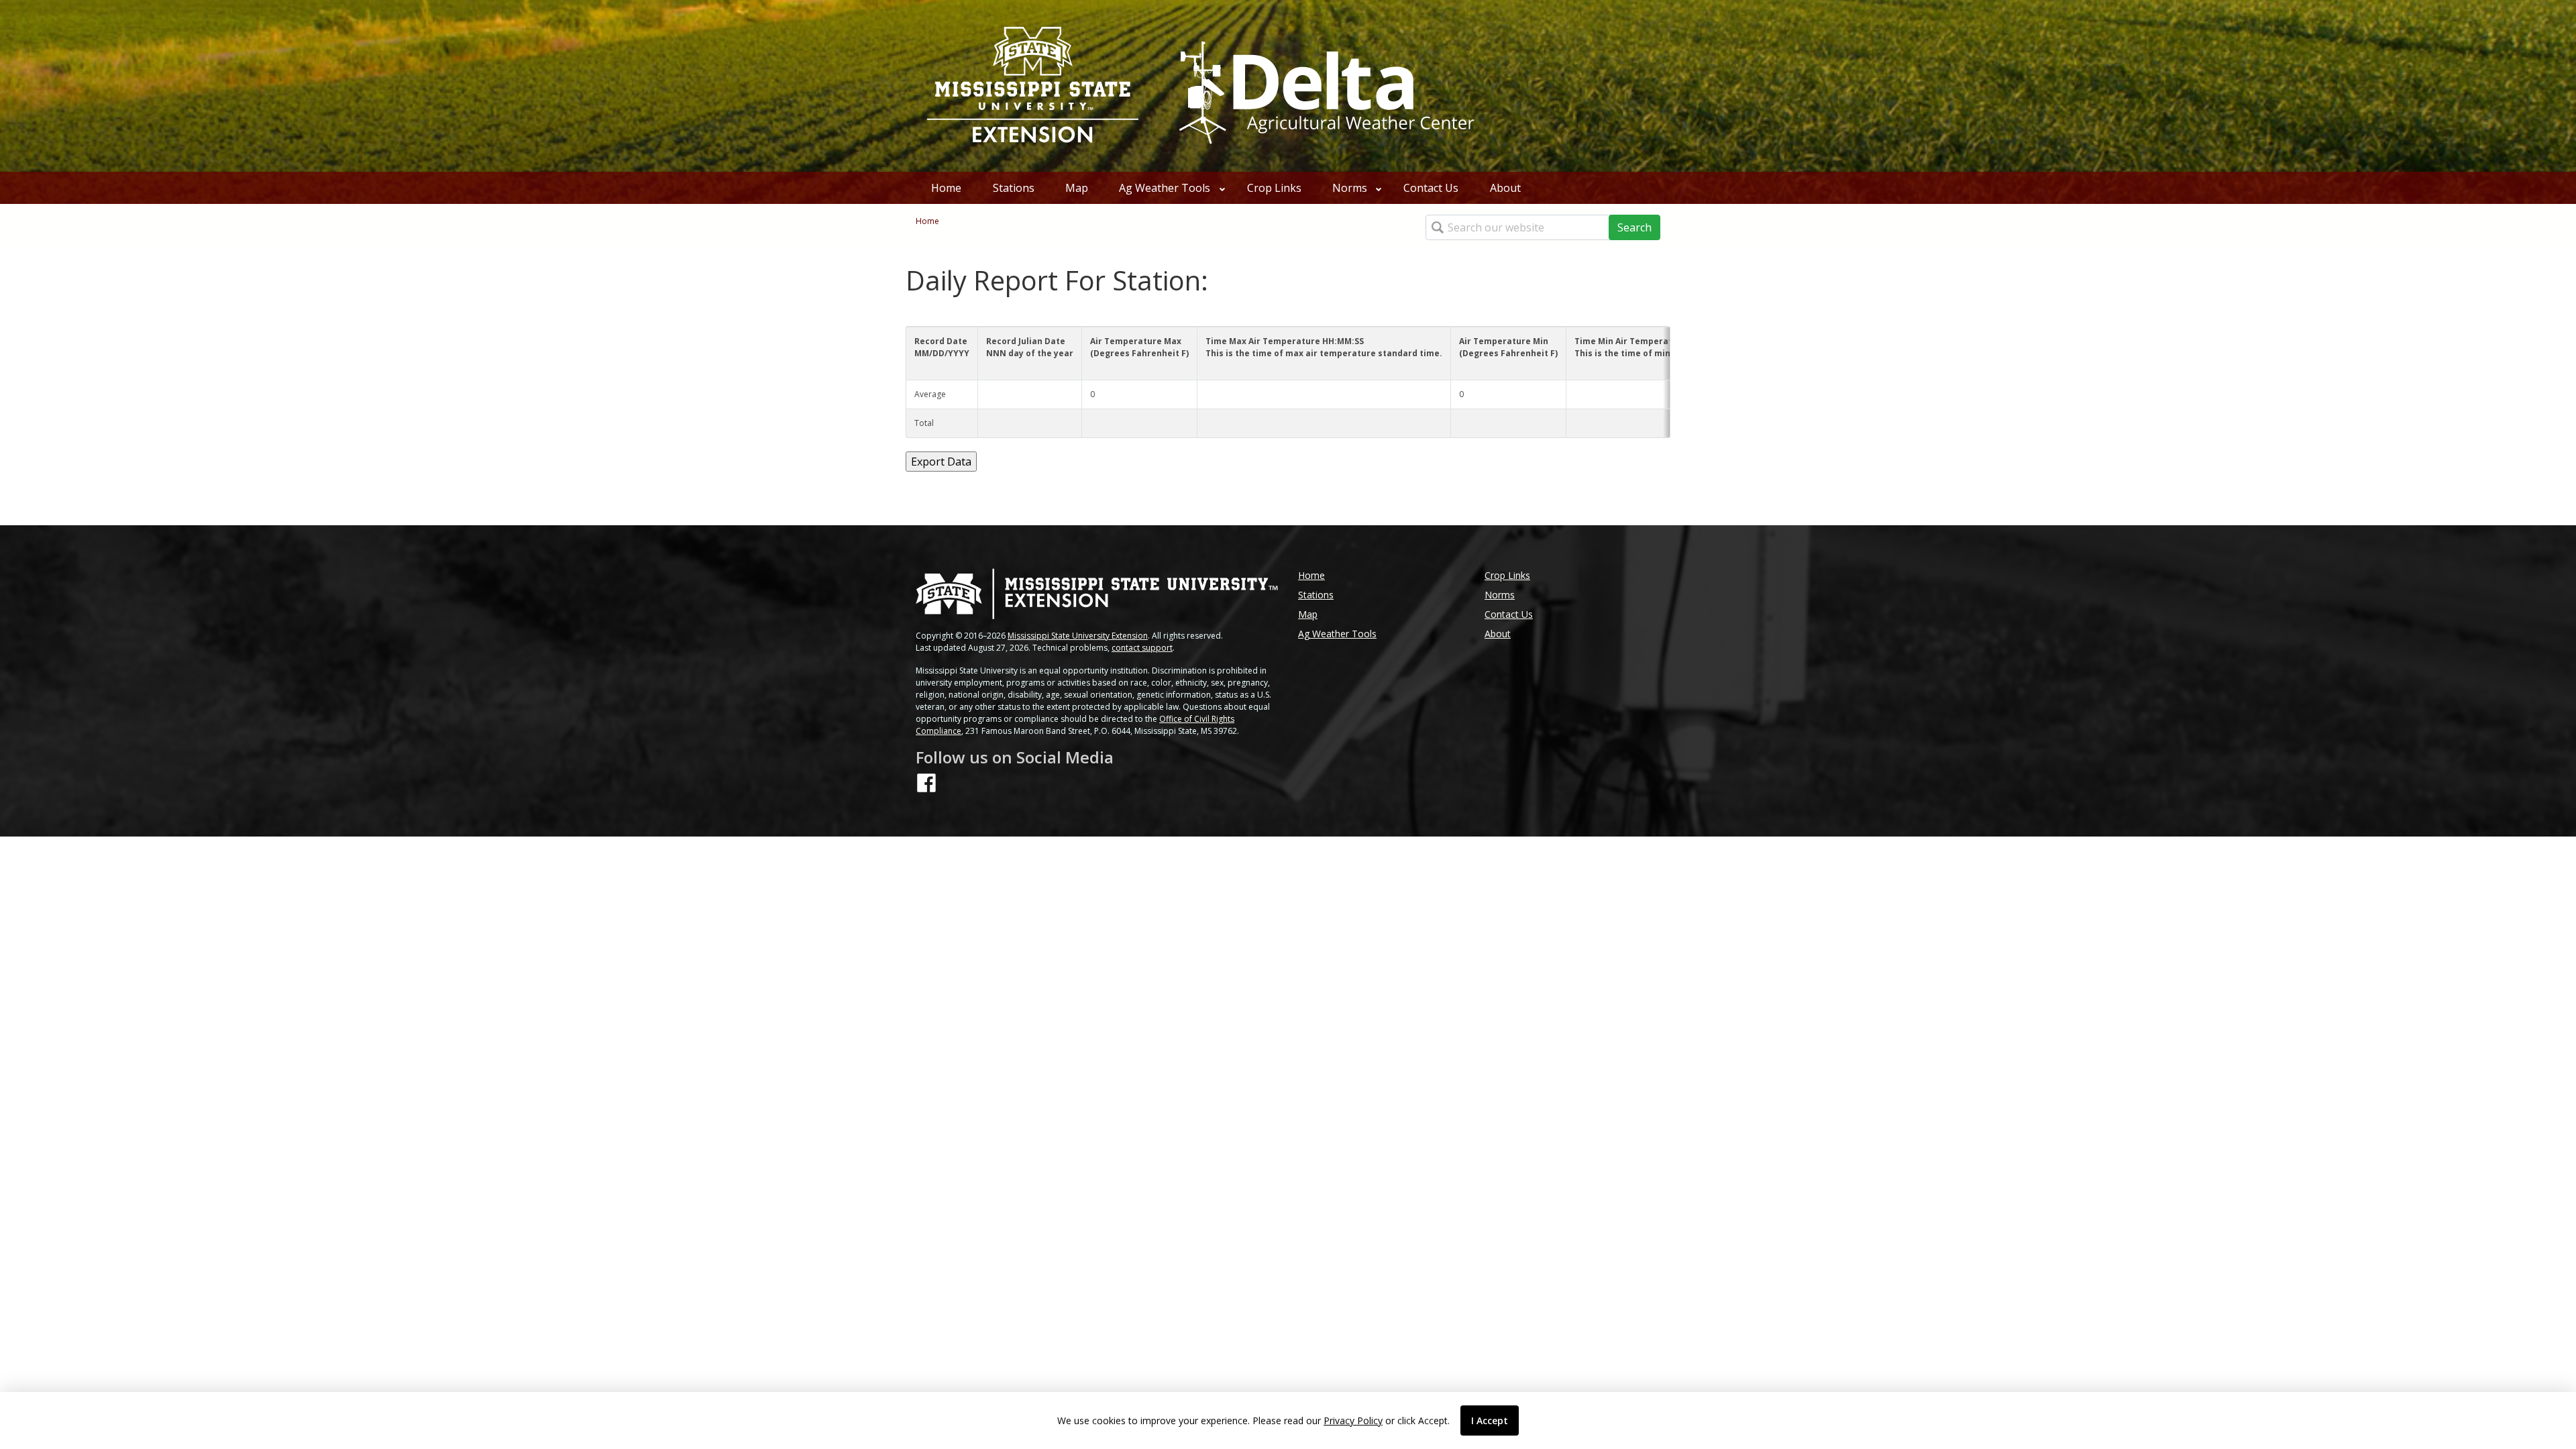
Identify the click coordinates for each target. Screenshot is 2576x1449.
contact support (1142, 648)
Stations (1014, 188)
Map (1077, 188)
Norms (1350, 188)
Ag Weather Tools (1165, 188)
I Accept (1490, 1420)
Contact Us (1431, 188)
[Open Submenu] (1222, 188)
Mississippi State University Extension (1078, 636)
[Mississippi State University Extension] (1033, 86)
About (1505, 188)
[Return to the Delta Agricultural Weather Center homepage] (1324, 85)
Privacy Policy (1353, 1420)
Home (946, 188)
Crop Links (1274, 188)
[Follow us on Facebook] (926, 783)
